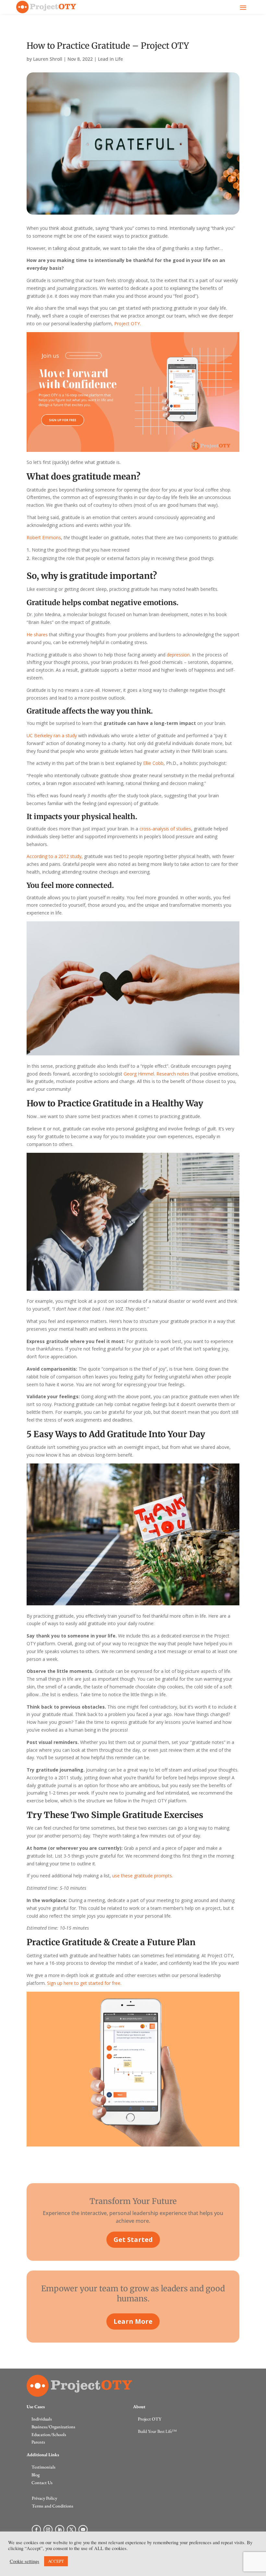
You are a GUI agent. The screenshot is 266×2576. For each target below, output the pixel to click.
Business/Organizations (53, 2427)
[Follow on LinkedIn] (60, 2530)
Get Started (133, 2240)
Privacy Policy (44, 2498)
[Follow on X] (71, 2530)
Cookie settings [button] (24, 2561)
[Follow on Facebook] (36, 2530)
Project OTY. (127, 324)
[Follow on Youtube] (83, 2530)
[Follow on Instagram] (48, 2530)
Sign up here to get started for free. (85, 1983)
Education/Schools (49, 2434)
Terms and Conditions (53, 2506)
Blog (36, 2475)
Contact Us (42, 2483)
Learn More (133, 2321)
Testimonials (43, 2467)
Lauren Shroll (48, 59)
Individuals (42, 2419)
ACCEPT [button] (56, 2561)
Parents (38, 2442)
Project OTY (150, 2419)
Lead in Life (110, 59)
